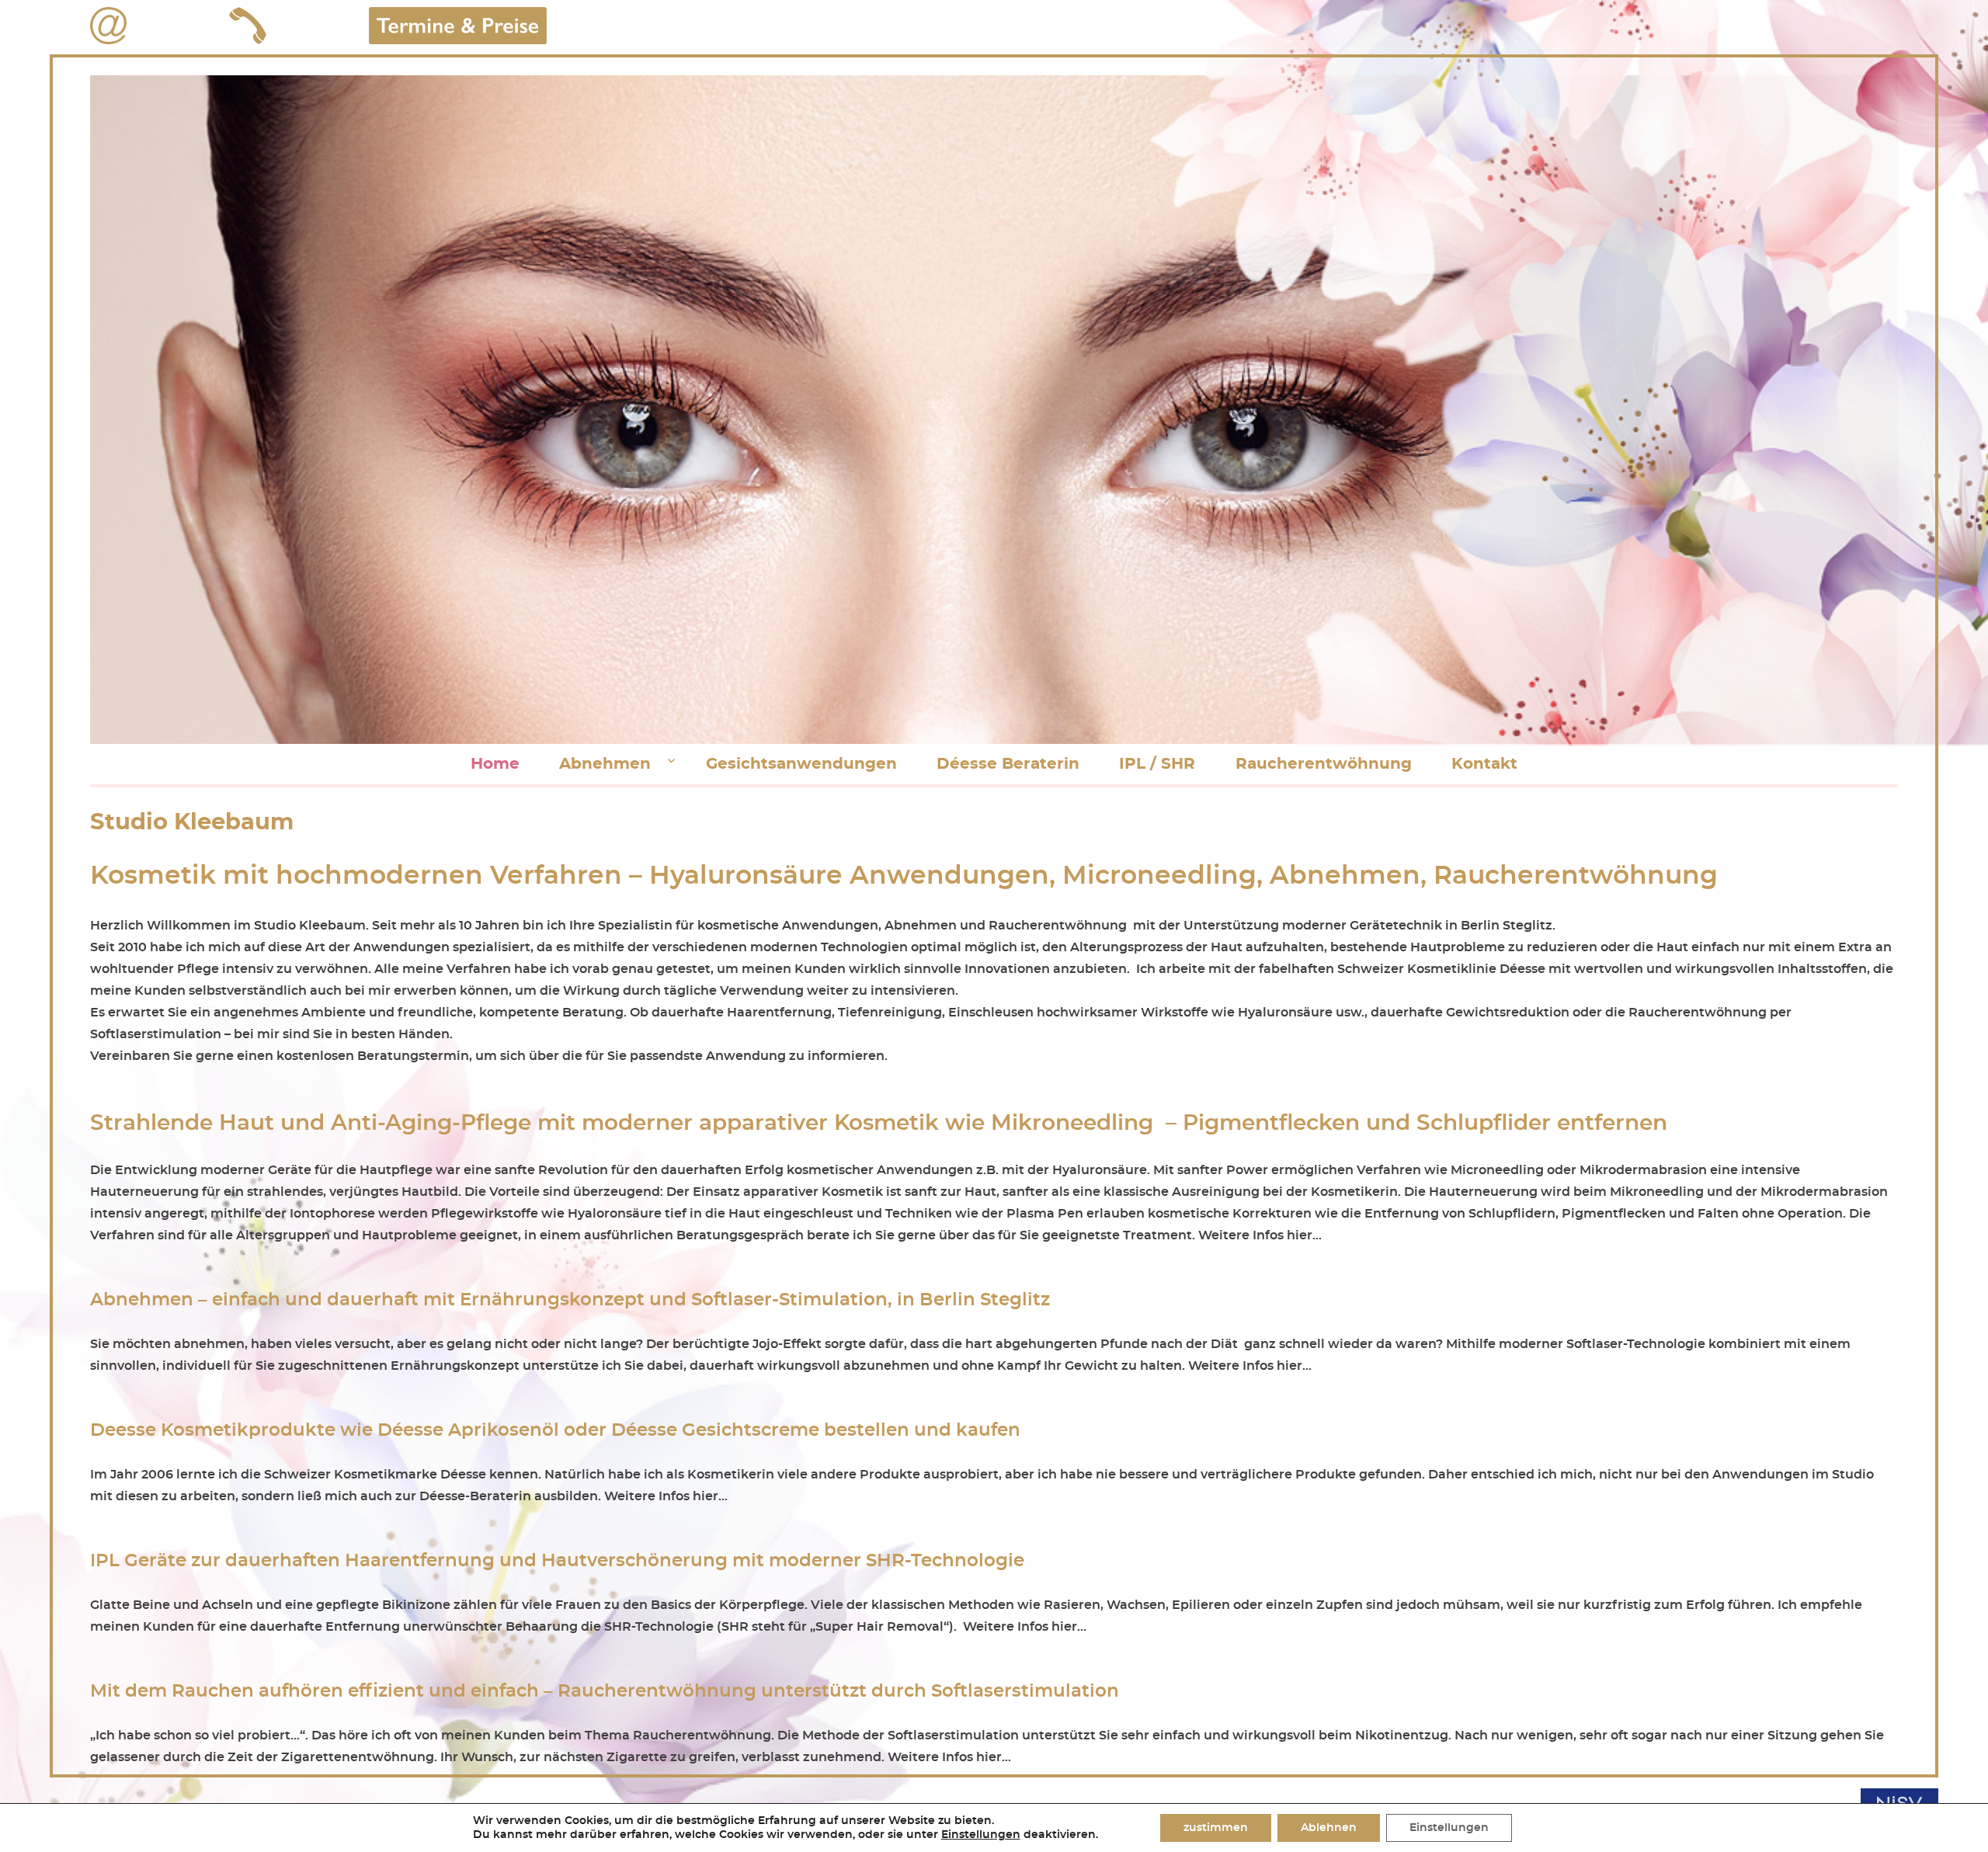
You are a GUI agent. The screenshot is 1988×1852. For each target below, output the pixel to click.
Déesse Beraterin (1008, 764)
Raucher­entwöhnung (1324, 764)
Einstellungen (981, 1835)
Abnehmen (605, 764)
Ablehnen (1329, 1828)
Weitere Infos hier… (1260, 1235)
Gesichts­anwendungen (801, 764)
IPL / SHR (1157, 764)
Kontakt (1484, 764)
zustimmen (1216, 1828)
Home (495, 764)
